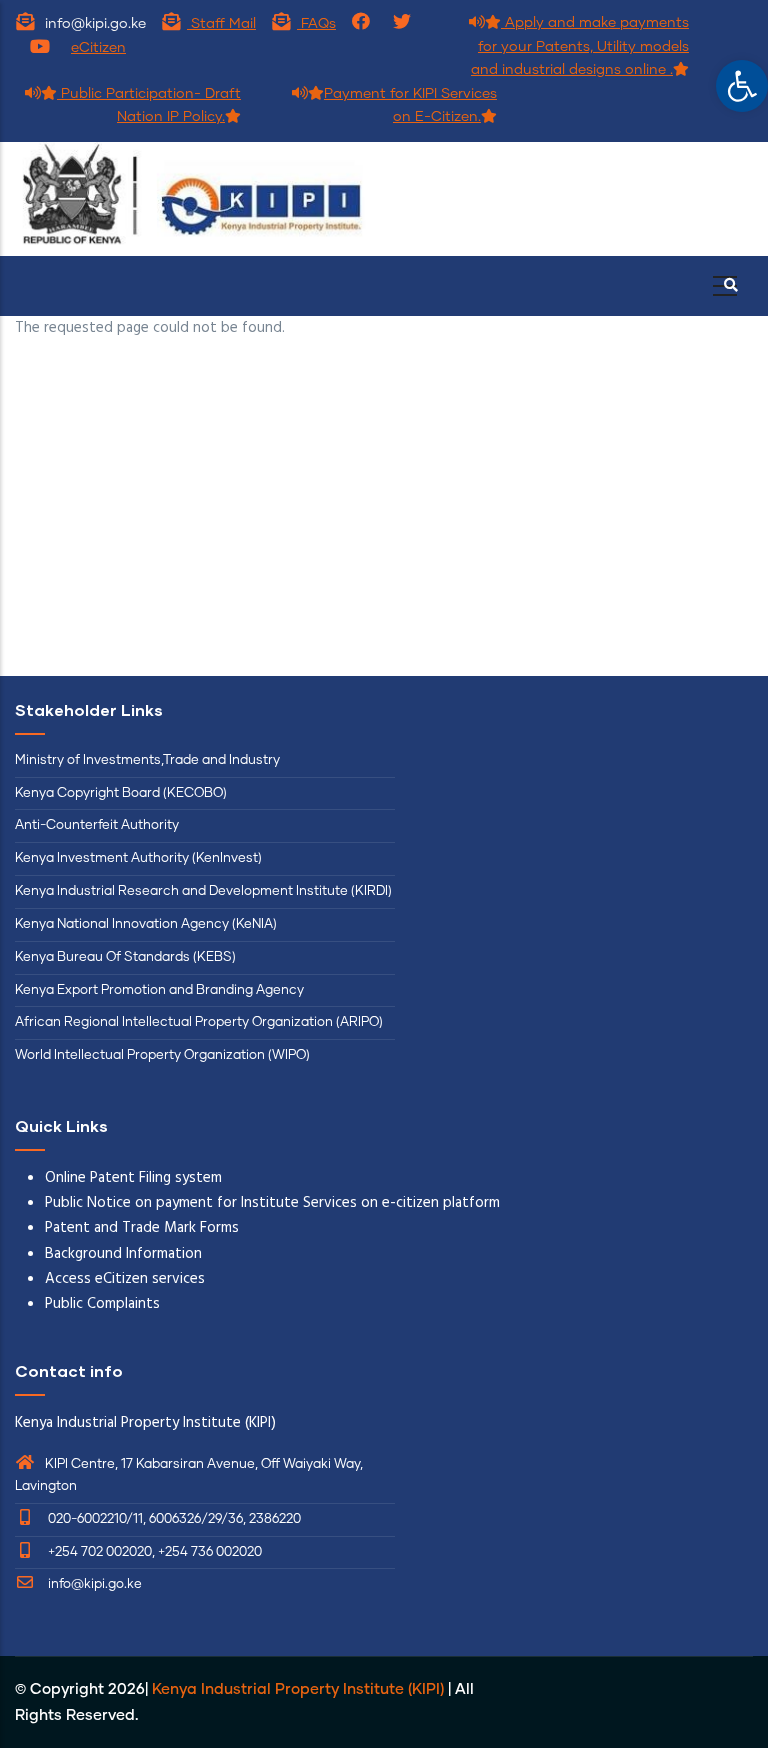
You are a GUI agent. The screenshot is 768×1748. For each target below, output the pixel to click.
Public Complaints (102, 1304)
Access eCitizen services (125, 1279)
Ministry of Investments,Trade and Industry (147, 760)
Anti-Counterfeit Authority (97, 825)
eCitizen (98, 48)
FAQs (316, 24)
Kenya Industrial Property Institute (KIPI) (298, 1689)
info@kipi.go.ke (93, 1584)
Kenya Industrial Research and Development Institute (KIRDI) (203, 891)
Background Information (123, 1254)
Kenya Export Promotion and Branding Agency (159, 990)
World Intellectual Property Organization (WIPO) (162, 1055)
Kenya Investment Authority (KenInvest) (138, 858)
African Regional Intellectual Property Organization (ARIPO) (199, 1022)
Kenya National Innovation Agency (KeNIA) (146, 924)
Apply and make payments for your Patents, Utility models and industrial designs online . (580, 46)
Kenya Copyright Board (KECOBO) (122, 793)
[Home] (192, 199)
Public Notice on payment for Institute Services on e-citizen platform (272, 1203)
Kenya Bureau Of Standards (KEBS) (125, 957)
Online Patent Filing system (133, 1178)
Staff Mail (221, 24)
